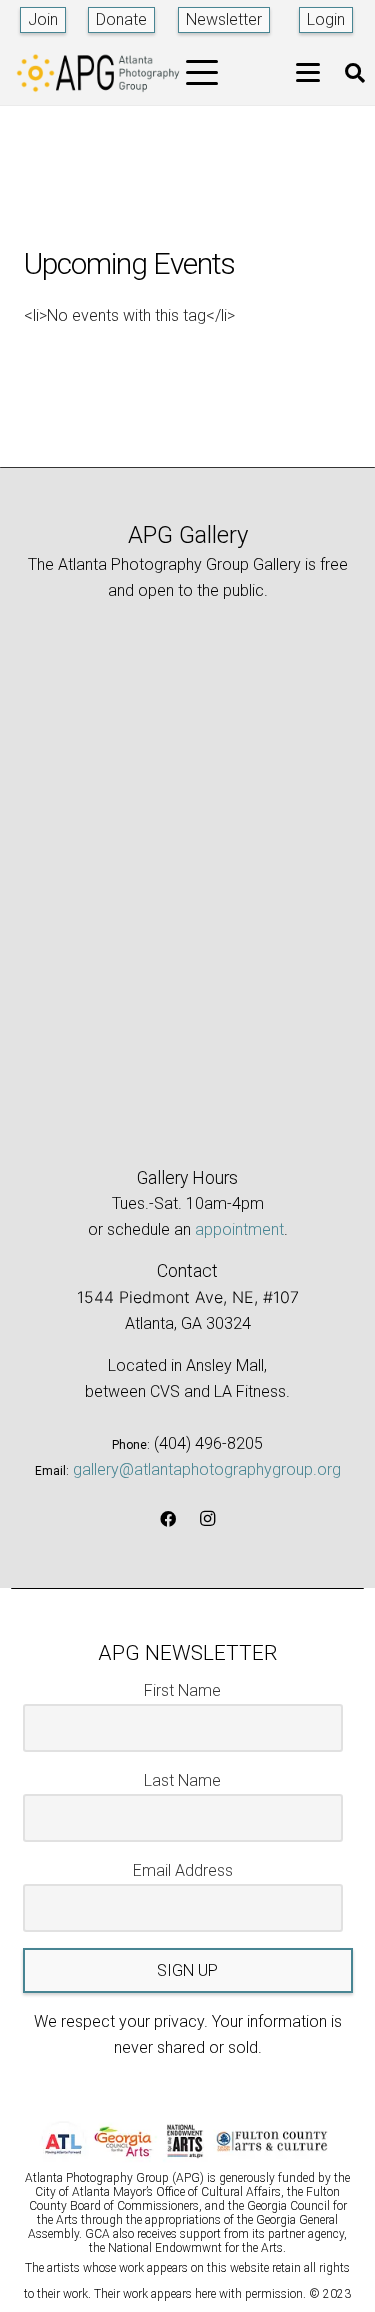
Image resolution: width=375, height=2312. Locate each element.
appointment (239, 1229)
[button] (203, 73)
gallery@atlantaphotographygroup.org (207, 1469)
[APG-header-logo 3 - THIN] (98, 73)
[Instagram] (208, 1519)
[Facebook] (168, 1519)
